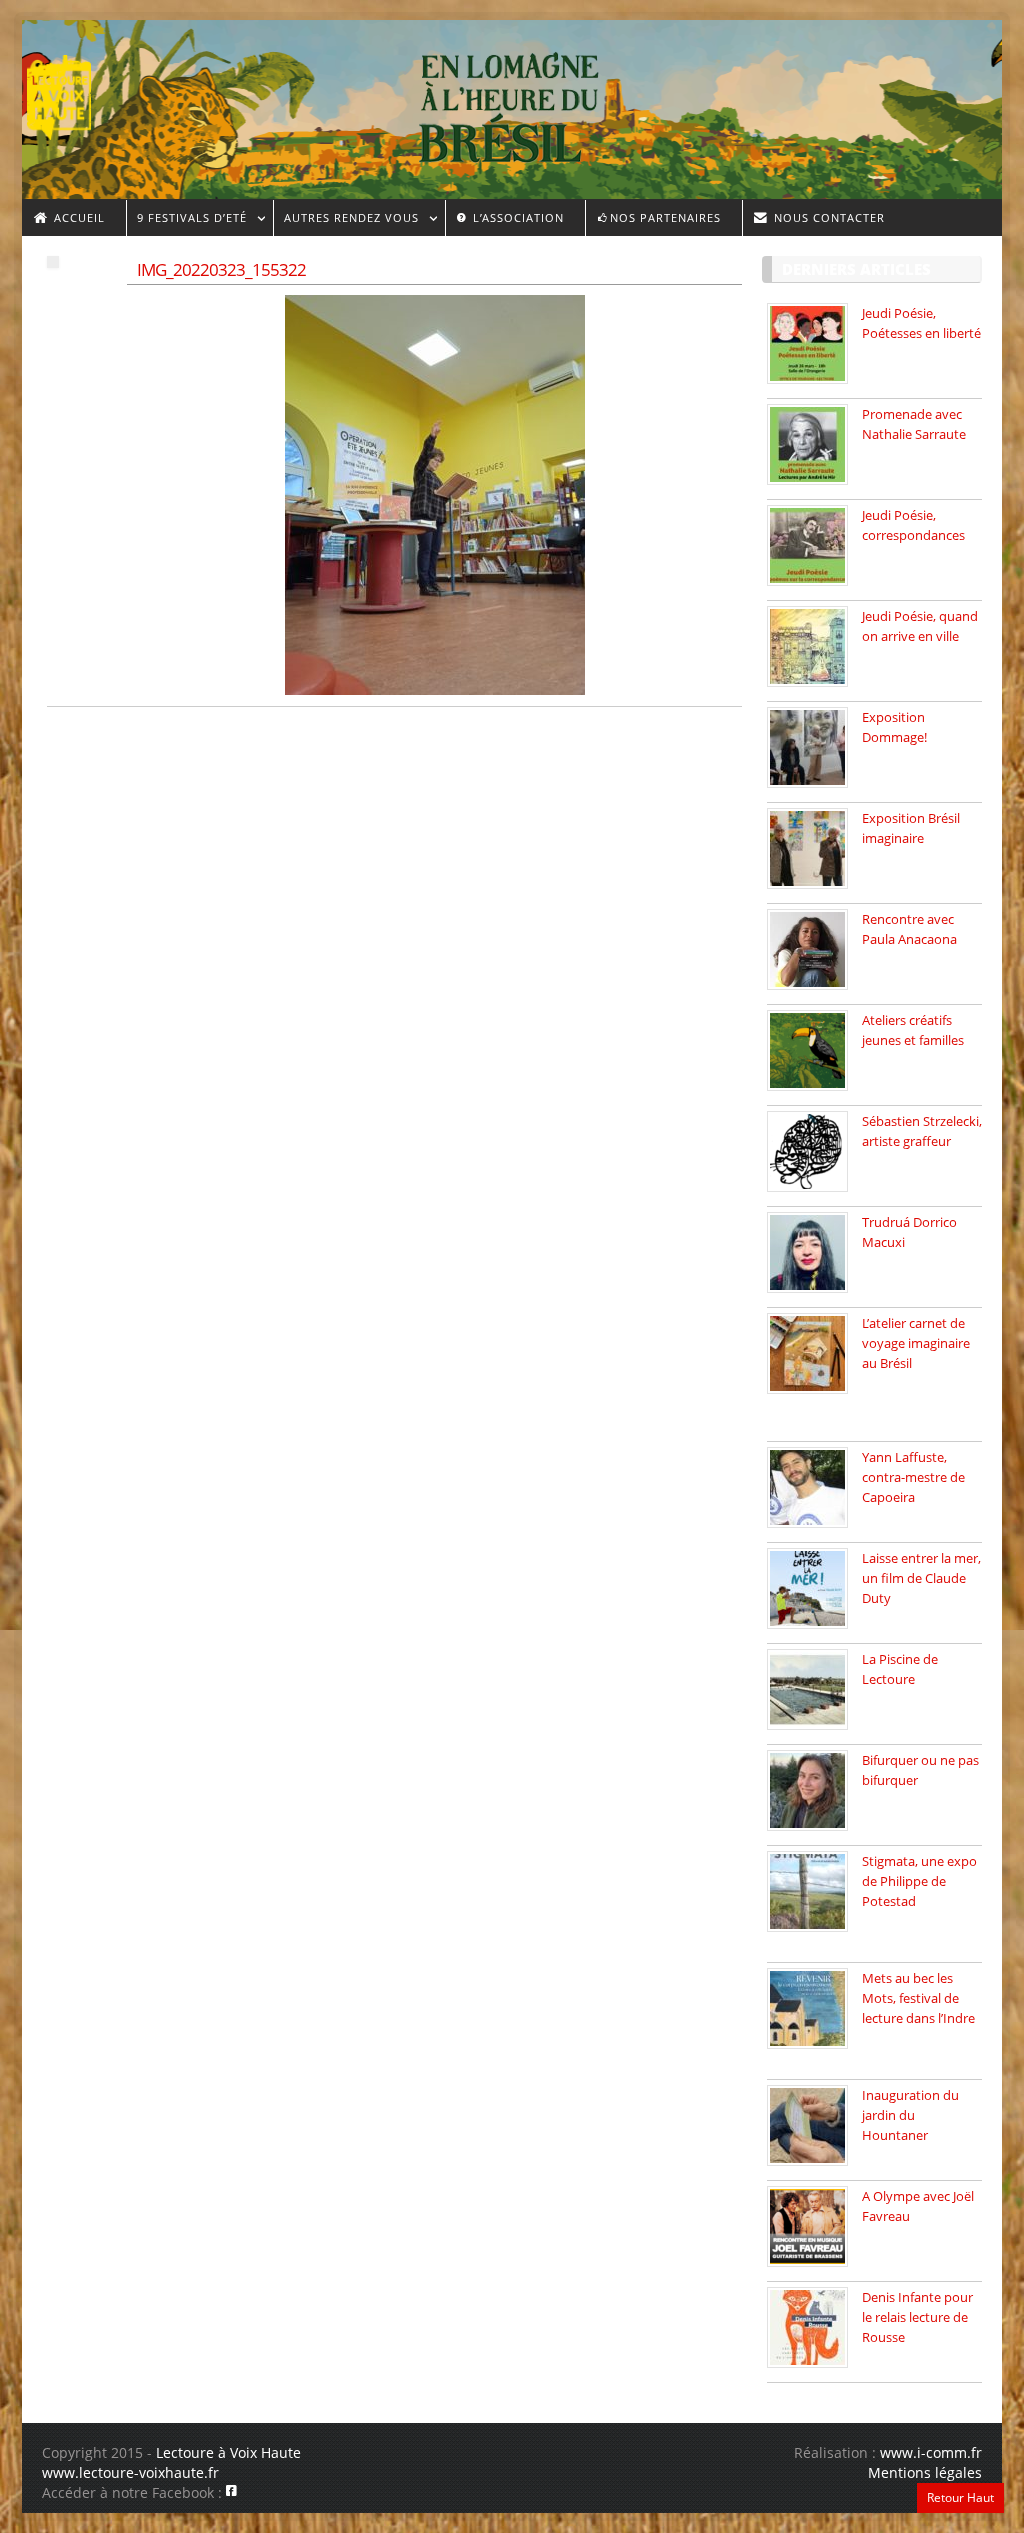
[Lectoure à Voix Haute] (71, 91)
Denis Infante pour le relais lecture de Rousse (917, 2317)
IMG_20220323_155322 (221, 269)
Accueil (77, 217)
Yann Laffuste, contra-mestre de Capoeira (913, 1477)
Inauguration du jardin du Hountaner (910, 2115)
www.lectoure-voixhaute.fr (130, 2472)
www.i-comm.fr (931, 2452)
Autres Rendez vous (346, 220)
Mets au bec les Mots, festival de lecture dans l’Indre (918, 1998)
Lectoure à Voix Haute (228, 2452)
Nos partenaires (665, 217)
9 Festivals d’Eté (186, 220)
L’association (516, 217)
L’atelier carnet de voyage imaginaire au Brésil (916, 1343)
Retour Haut (960, 2497)
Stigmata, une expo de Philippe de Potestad (919, 1881)
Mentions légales (925, 2472)
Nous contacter (827, 217)
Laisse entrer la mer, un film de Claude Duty (921, 1578)
